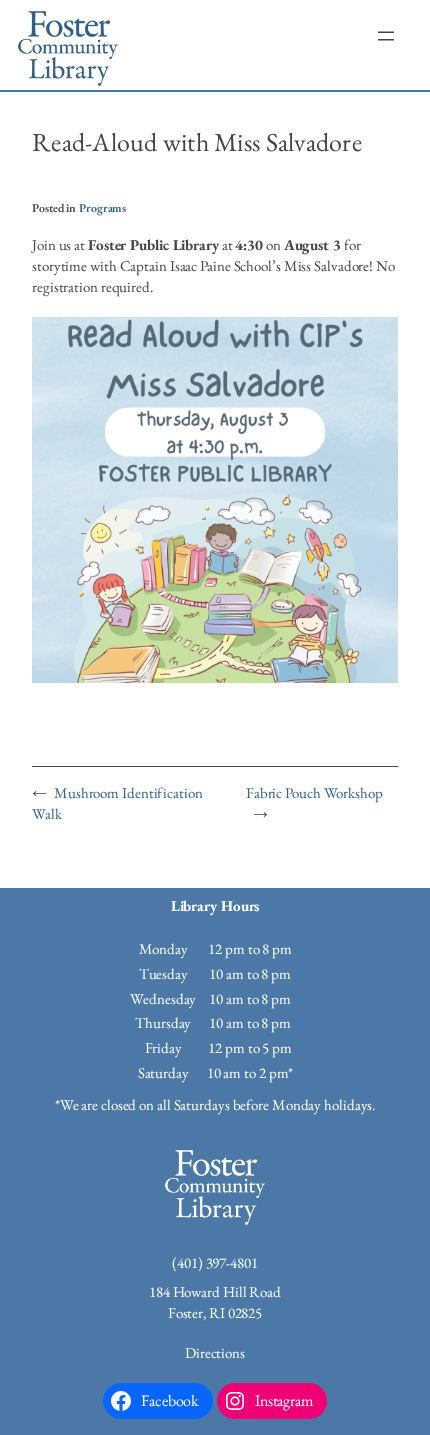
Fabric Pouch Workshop (314, 792)
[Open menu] (386, 36)
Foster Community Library (68, 45)
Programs (102, 207)
